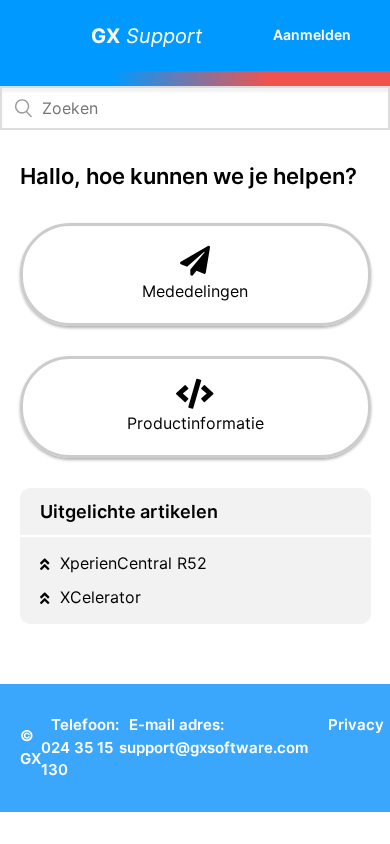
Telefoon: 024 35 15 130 (80, 747)
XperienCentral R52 (133, 563)
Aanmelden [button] (312, 34)
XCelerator (100, 597)
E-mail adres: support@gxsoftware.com (213, 736)
